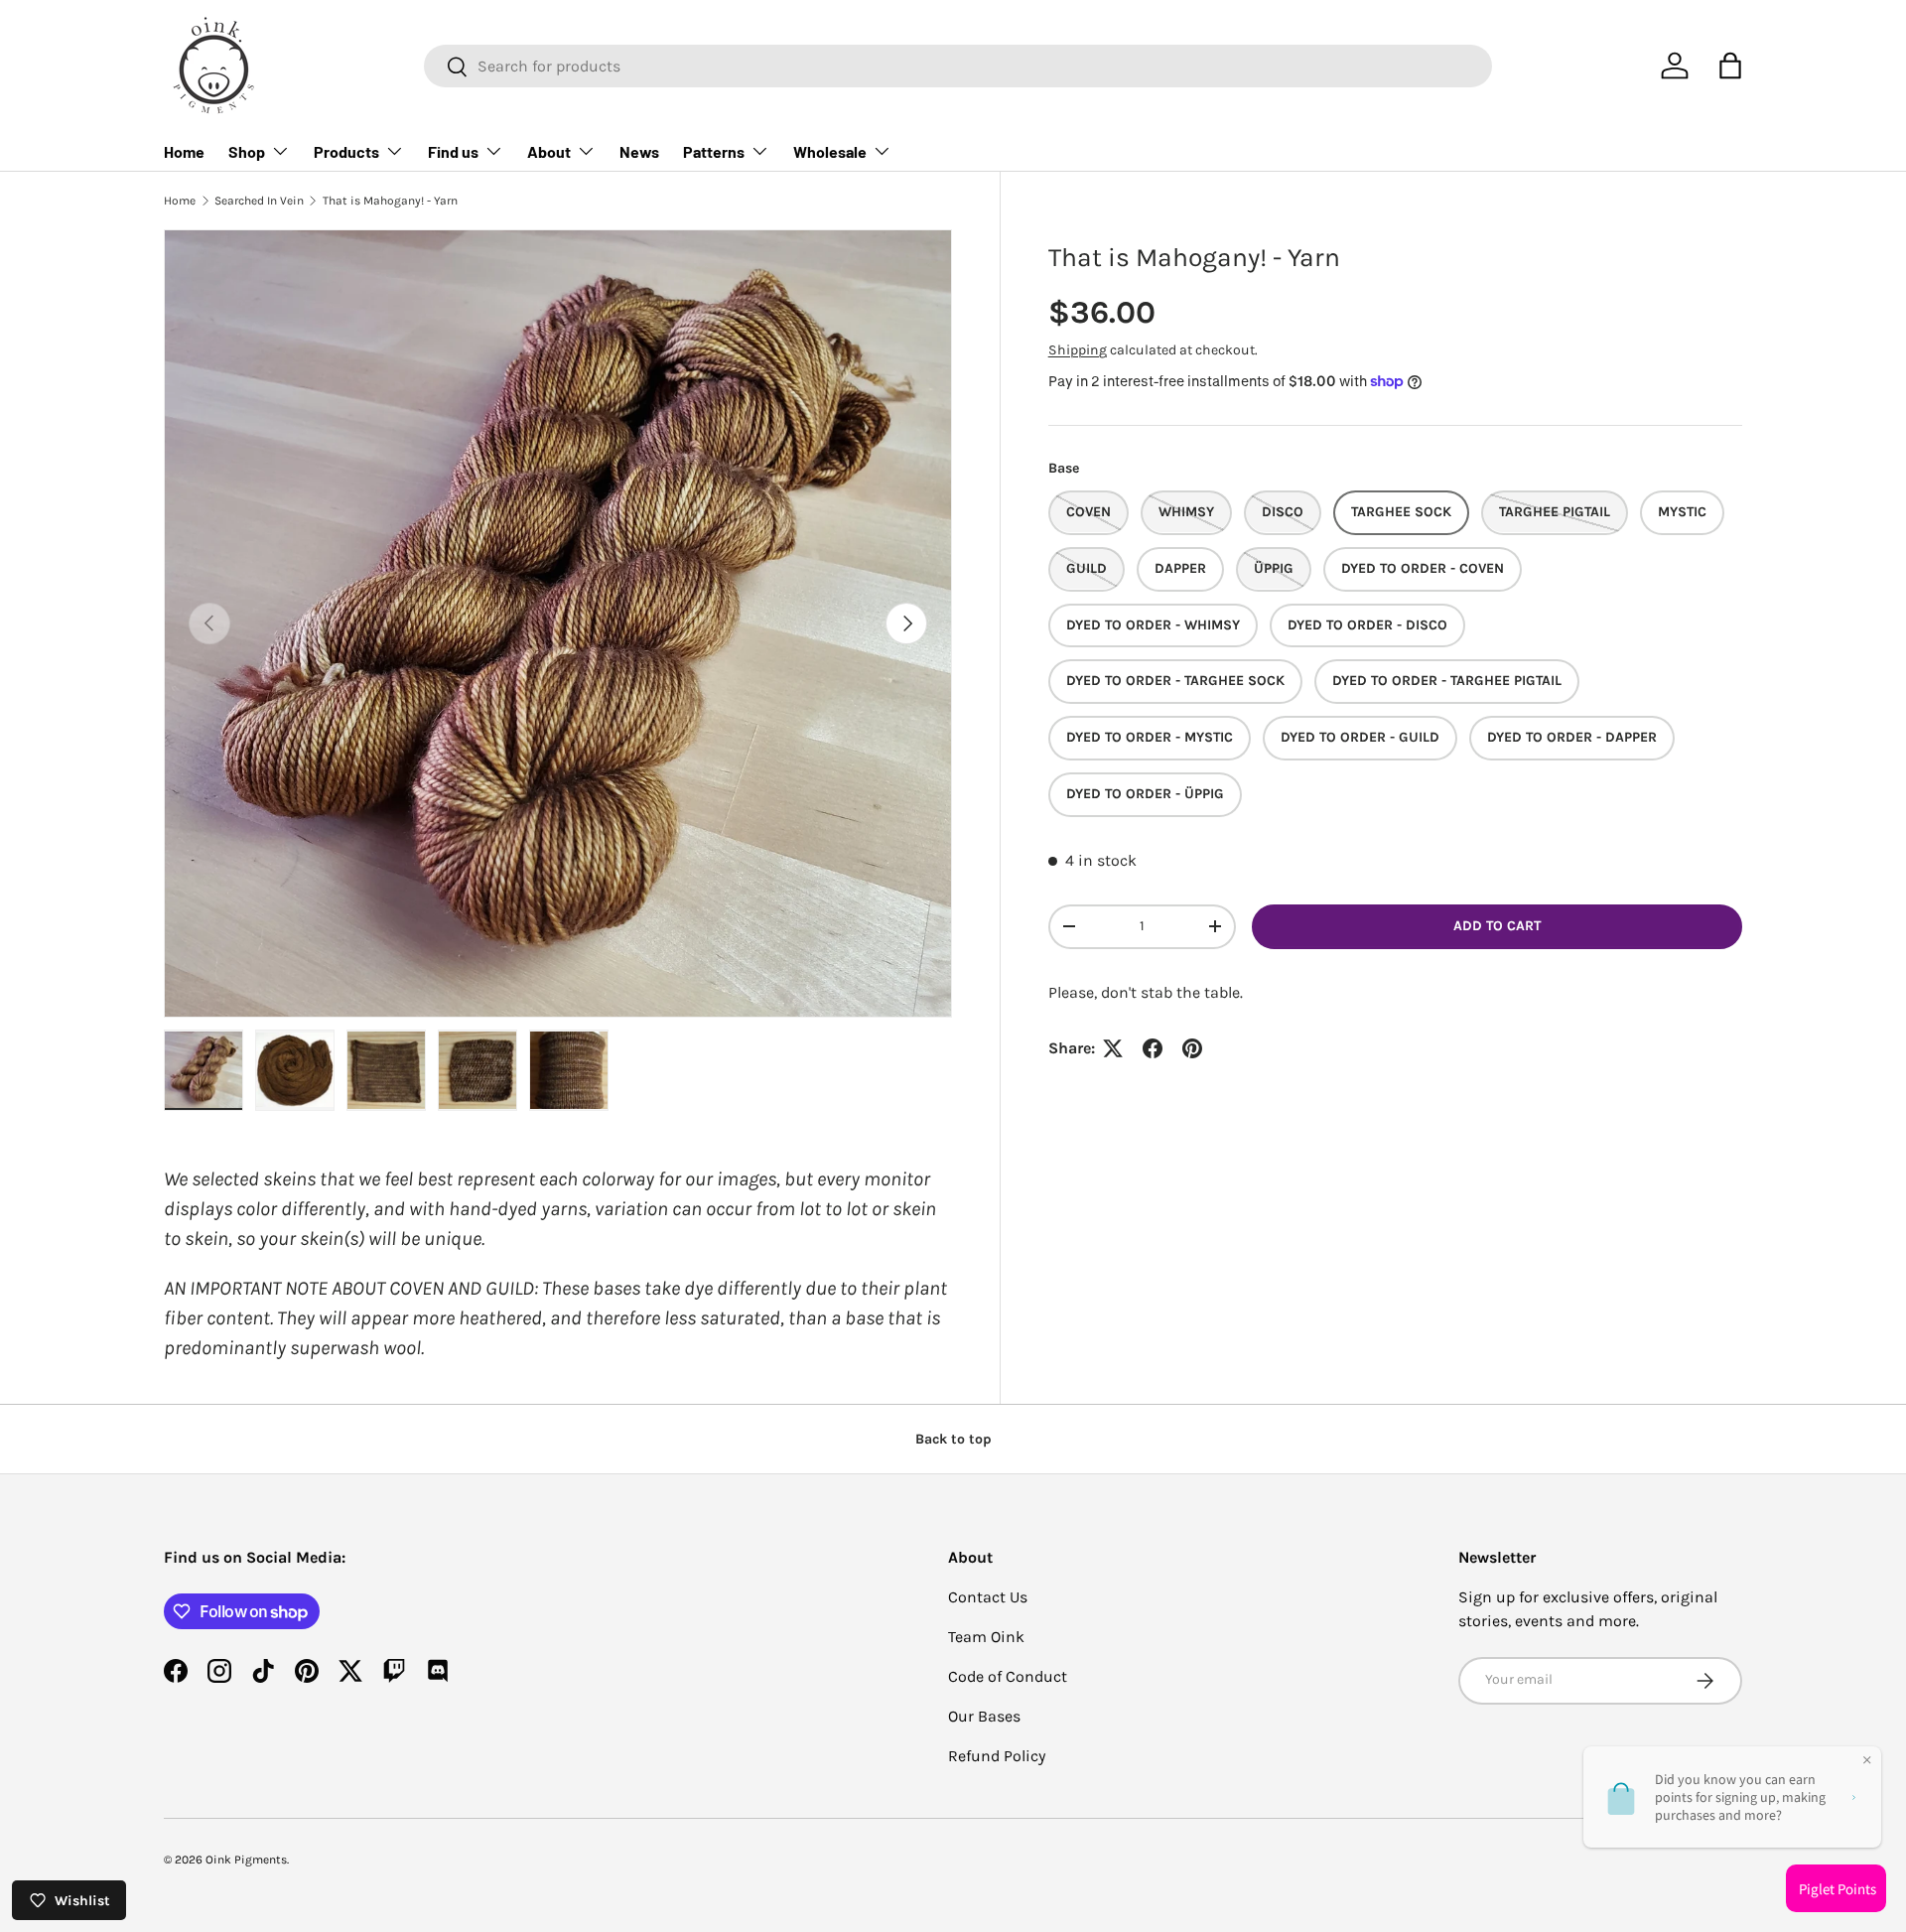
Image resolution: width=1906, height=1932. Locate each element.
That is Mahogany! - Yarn (390, 201)
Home (184, 151)
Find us (453, 151)
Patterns (714, 151)
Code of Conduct (1008, 1676)
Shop (247, 151)
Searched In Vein (259, 201)
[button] (1730, 66)
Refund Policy (997, 1756)
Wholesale (830, 151)
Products (346, 151)
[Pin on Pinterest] (1192, 1048)
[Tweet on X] (1113, 1048)
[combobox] (958, 66)
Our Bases (984, 1716)
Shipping (1078, 350)
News (639, 151)
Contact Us (988, 1597)
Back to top (953, 1439)
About (549, 151)
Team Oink (986, 1637)
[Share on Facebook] (1153, 1048)
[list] (558, 623)
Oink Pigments (246, 1860)
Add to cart (1497, 926)
